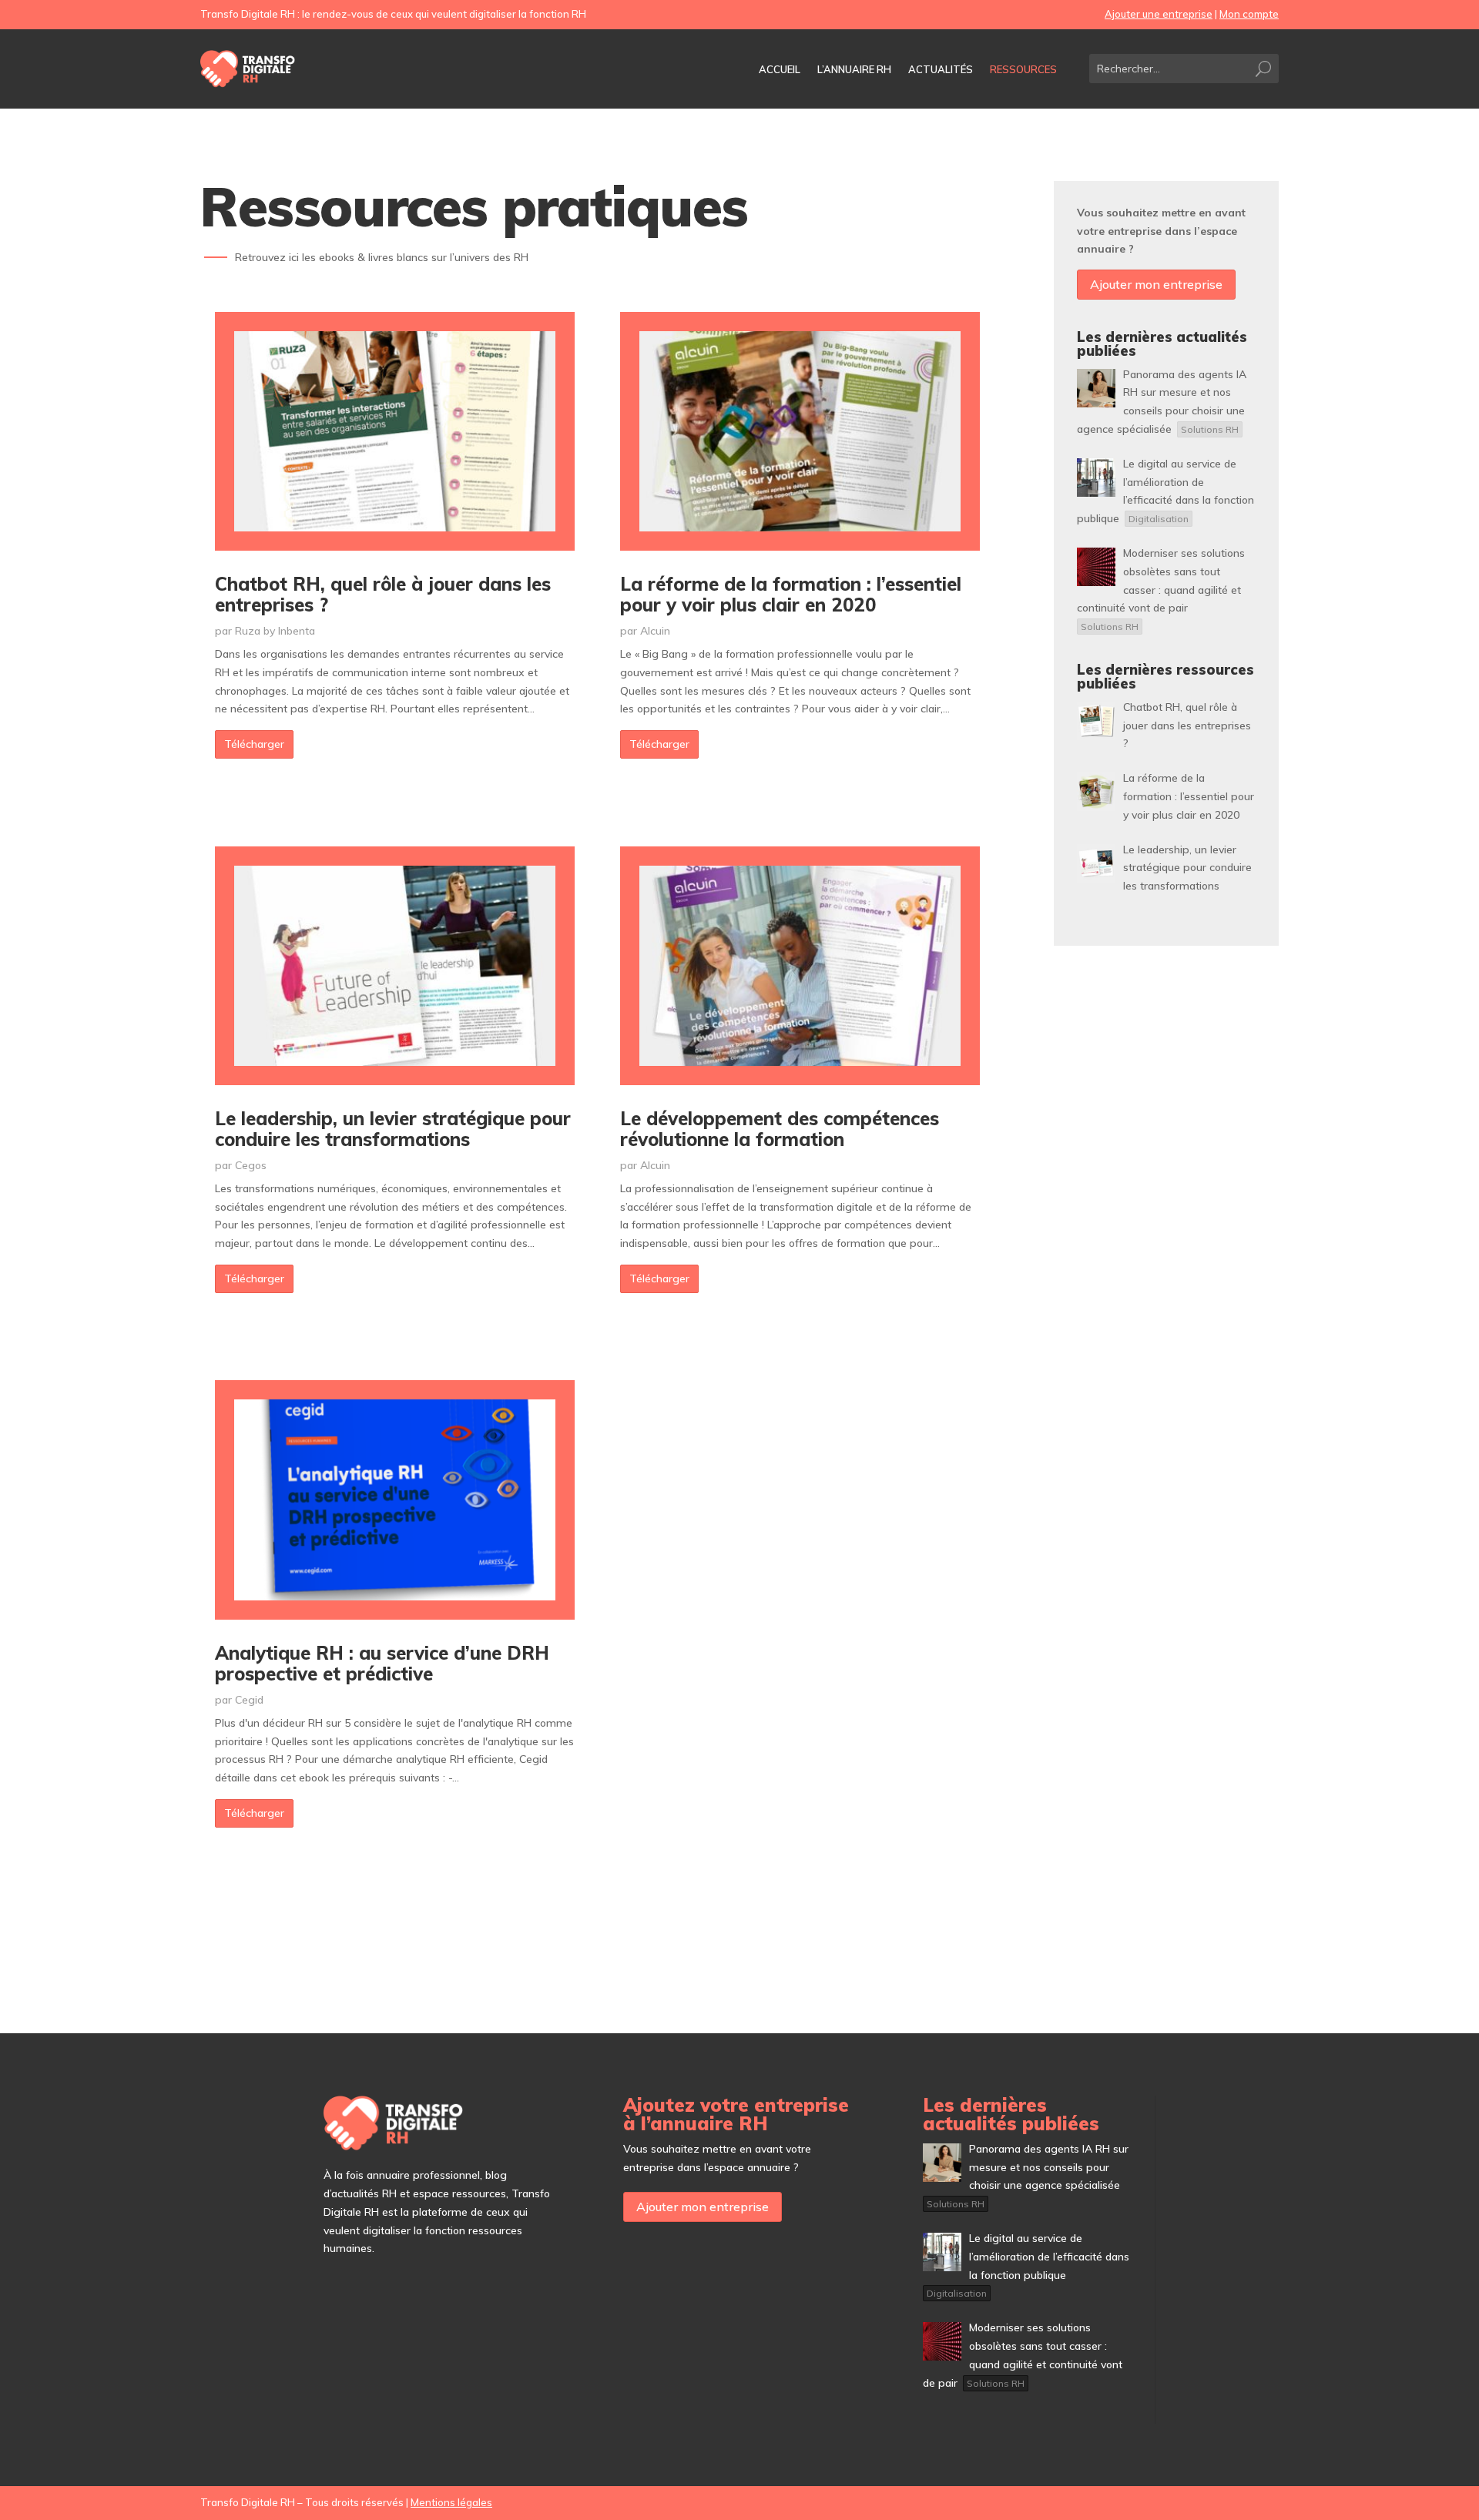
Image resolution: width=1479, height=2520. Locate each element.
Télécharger (254, 744)
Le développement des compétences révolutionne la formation (780, 1128)
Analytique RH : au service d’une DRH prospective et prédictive (382, 1663)
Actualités (941, 70)
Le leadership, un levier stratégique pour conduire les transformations (393, 1128)
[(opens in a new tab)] (395, 432)
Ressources (1023, 70)
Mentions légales (451, 2502)
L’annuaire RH (854, 70)
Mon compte (1249, 14)
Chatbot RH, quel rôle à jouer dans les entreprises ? (383, 594)
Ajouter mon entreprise (1156, 284)
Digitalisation (1159, 519)
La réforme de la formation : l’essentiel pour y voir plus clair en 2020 (791, 594)
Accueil (780, 70)
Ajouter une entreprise (1159, 14)
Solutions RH (1210, 429)
